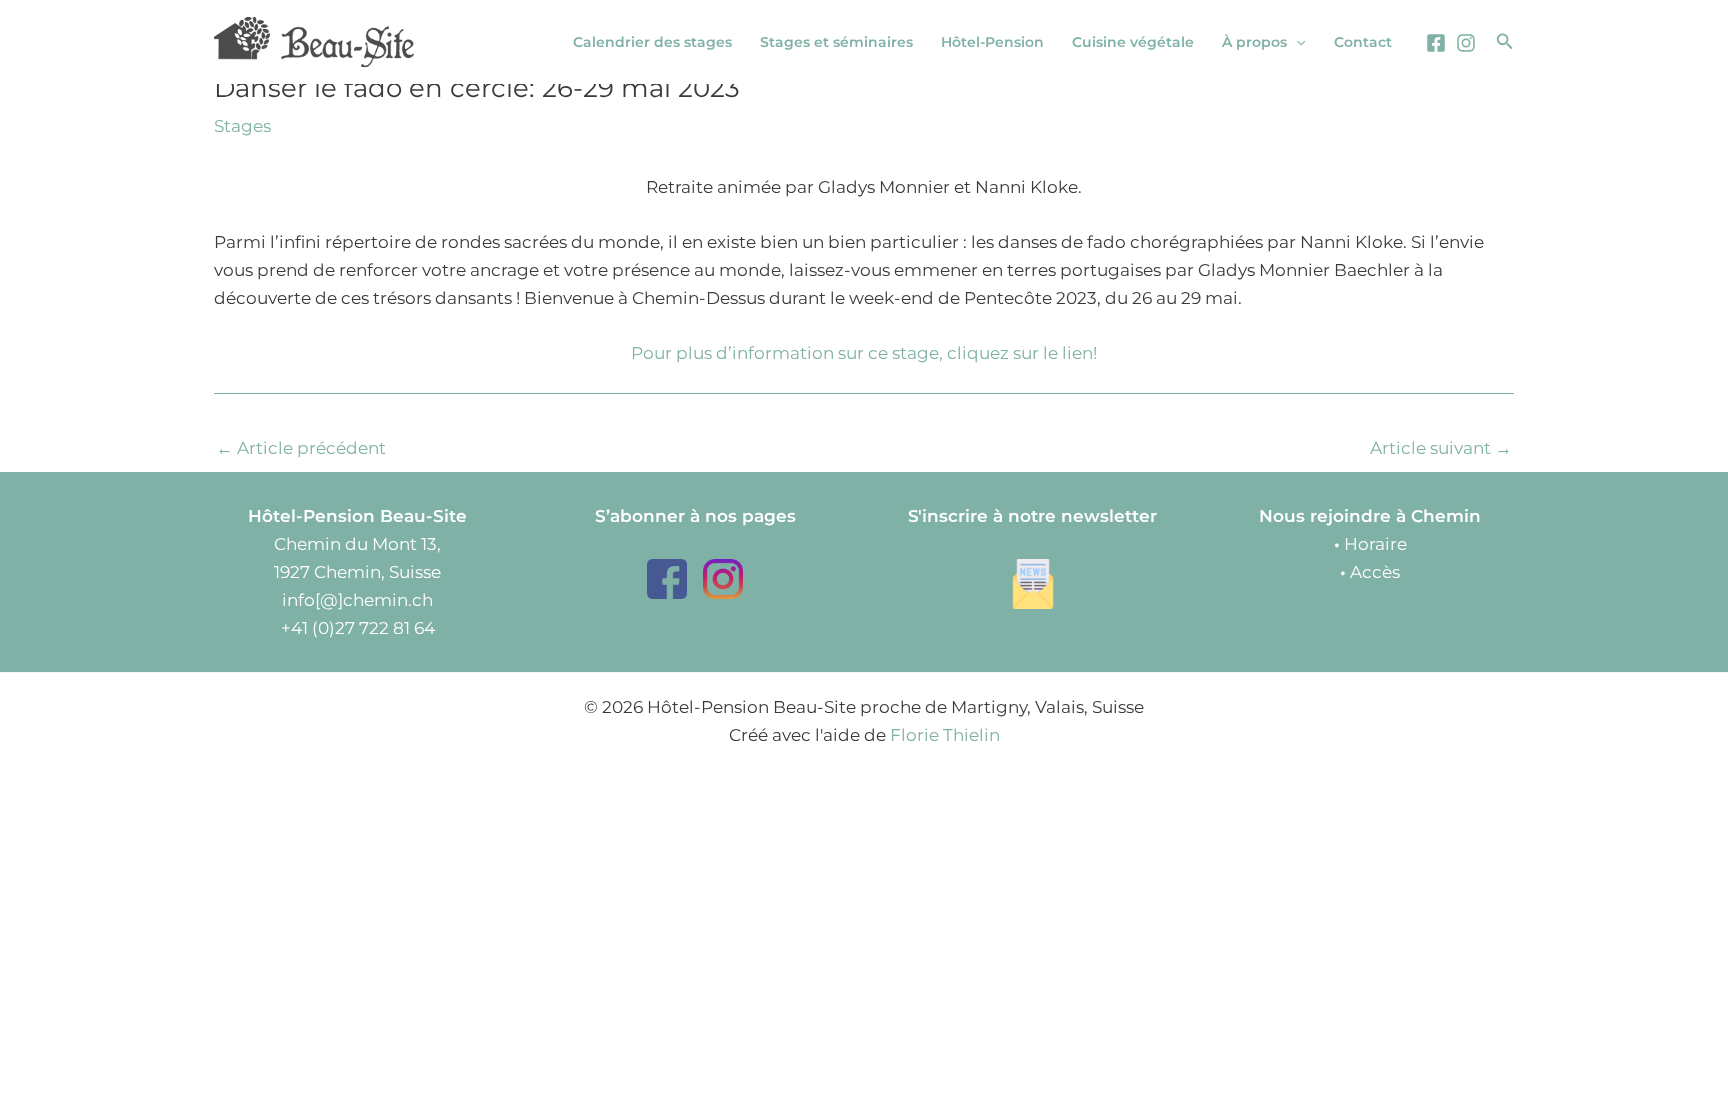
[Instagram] (1466, 43)
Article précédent (301, 448)
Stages (242, 126)
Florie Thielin (945, 735)
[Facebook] (1436, 43)
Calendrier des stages (652, 42)
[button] (1296, 42)
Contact (1363, 42)
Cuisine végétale (1133, 42)
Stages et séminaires (836, 42)
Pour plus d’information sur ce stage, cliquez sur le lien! (864, 353)
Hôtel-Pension (992, 42)
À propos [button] (1254, 42)
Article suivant (1441, 448)
